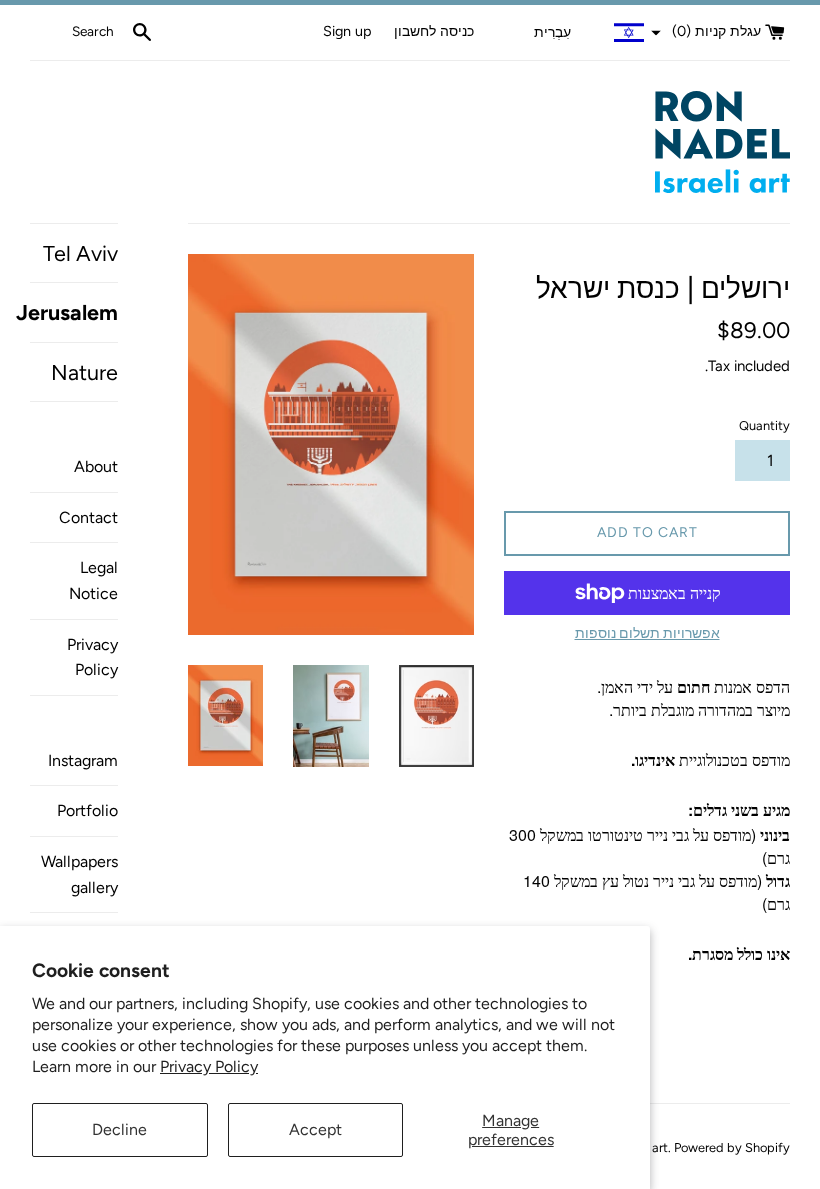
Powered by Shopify (732, 1147)
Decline (119, 1129)
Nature (84, 372)
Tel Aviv (80, 253)
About (96, 466)
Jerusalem (74, 312)
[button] (595, 33)
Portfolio (87, 810)
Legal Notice (93, 580)
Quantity (764, 425)
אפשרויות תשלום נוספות (647, 633)
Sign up (347, 31)
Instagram (83, 760)
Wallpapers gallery (79, 874)
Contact (88, 517)
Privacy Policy (209, 1066)
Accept (315, 1129)
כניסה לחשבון (434, 31)
